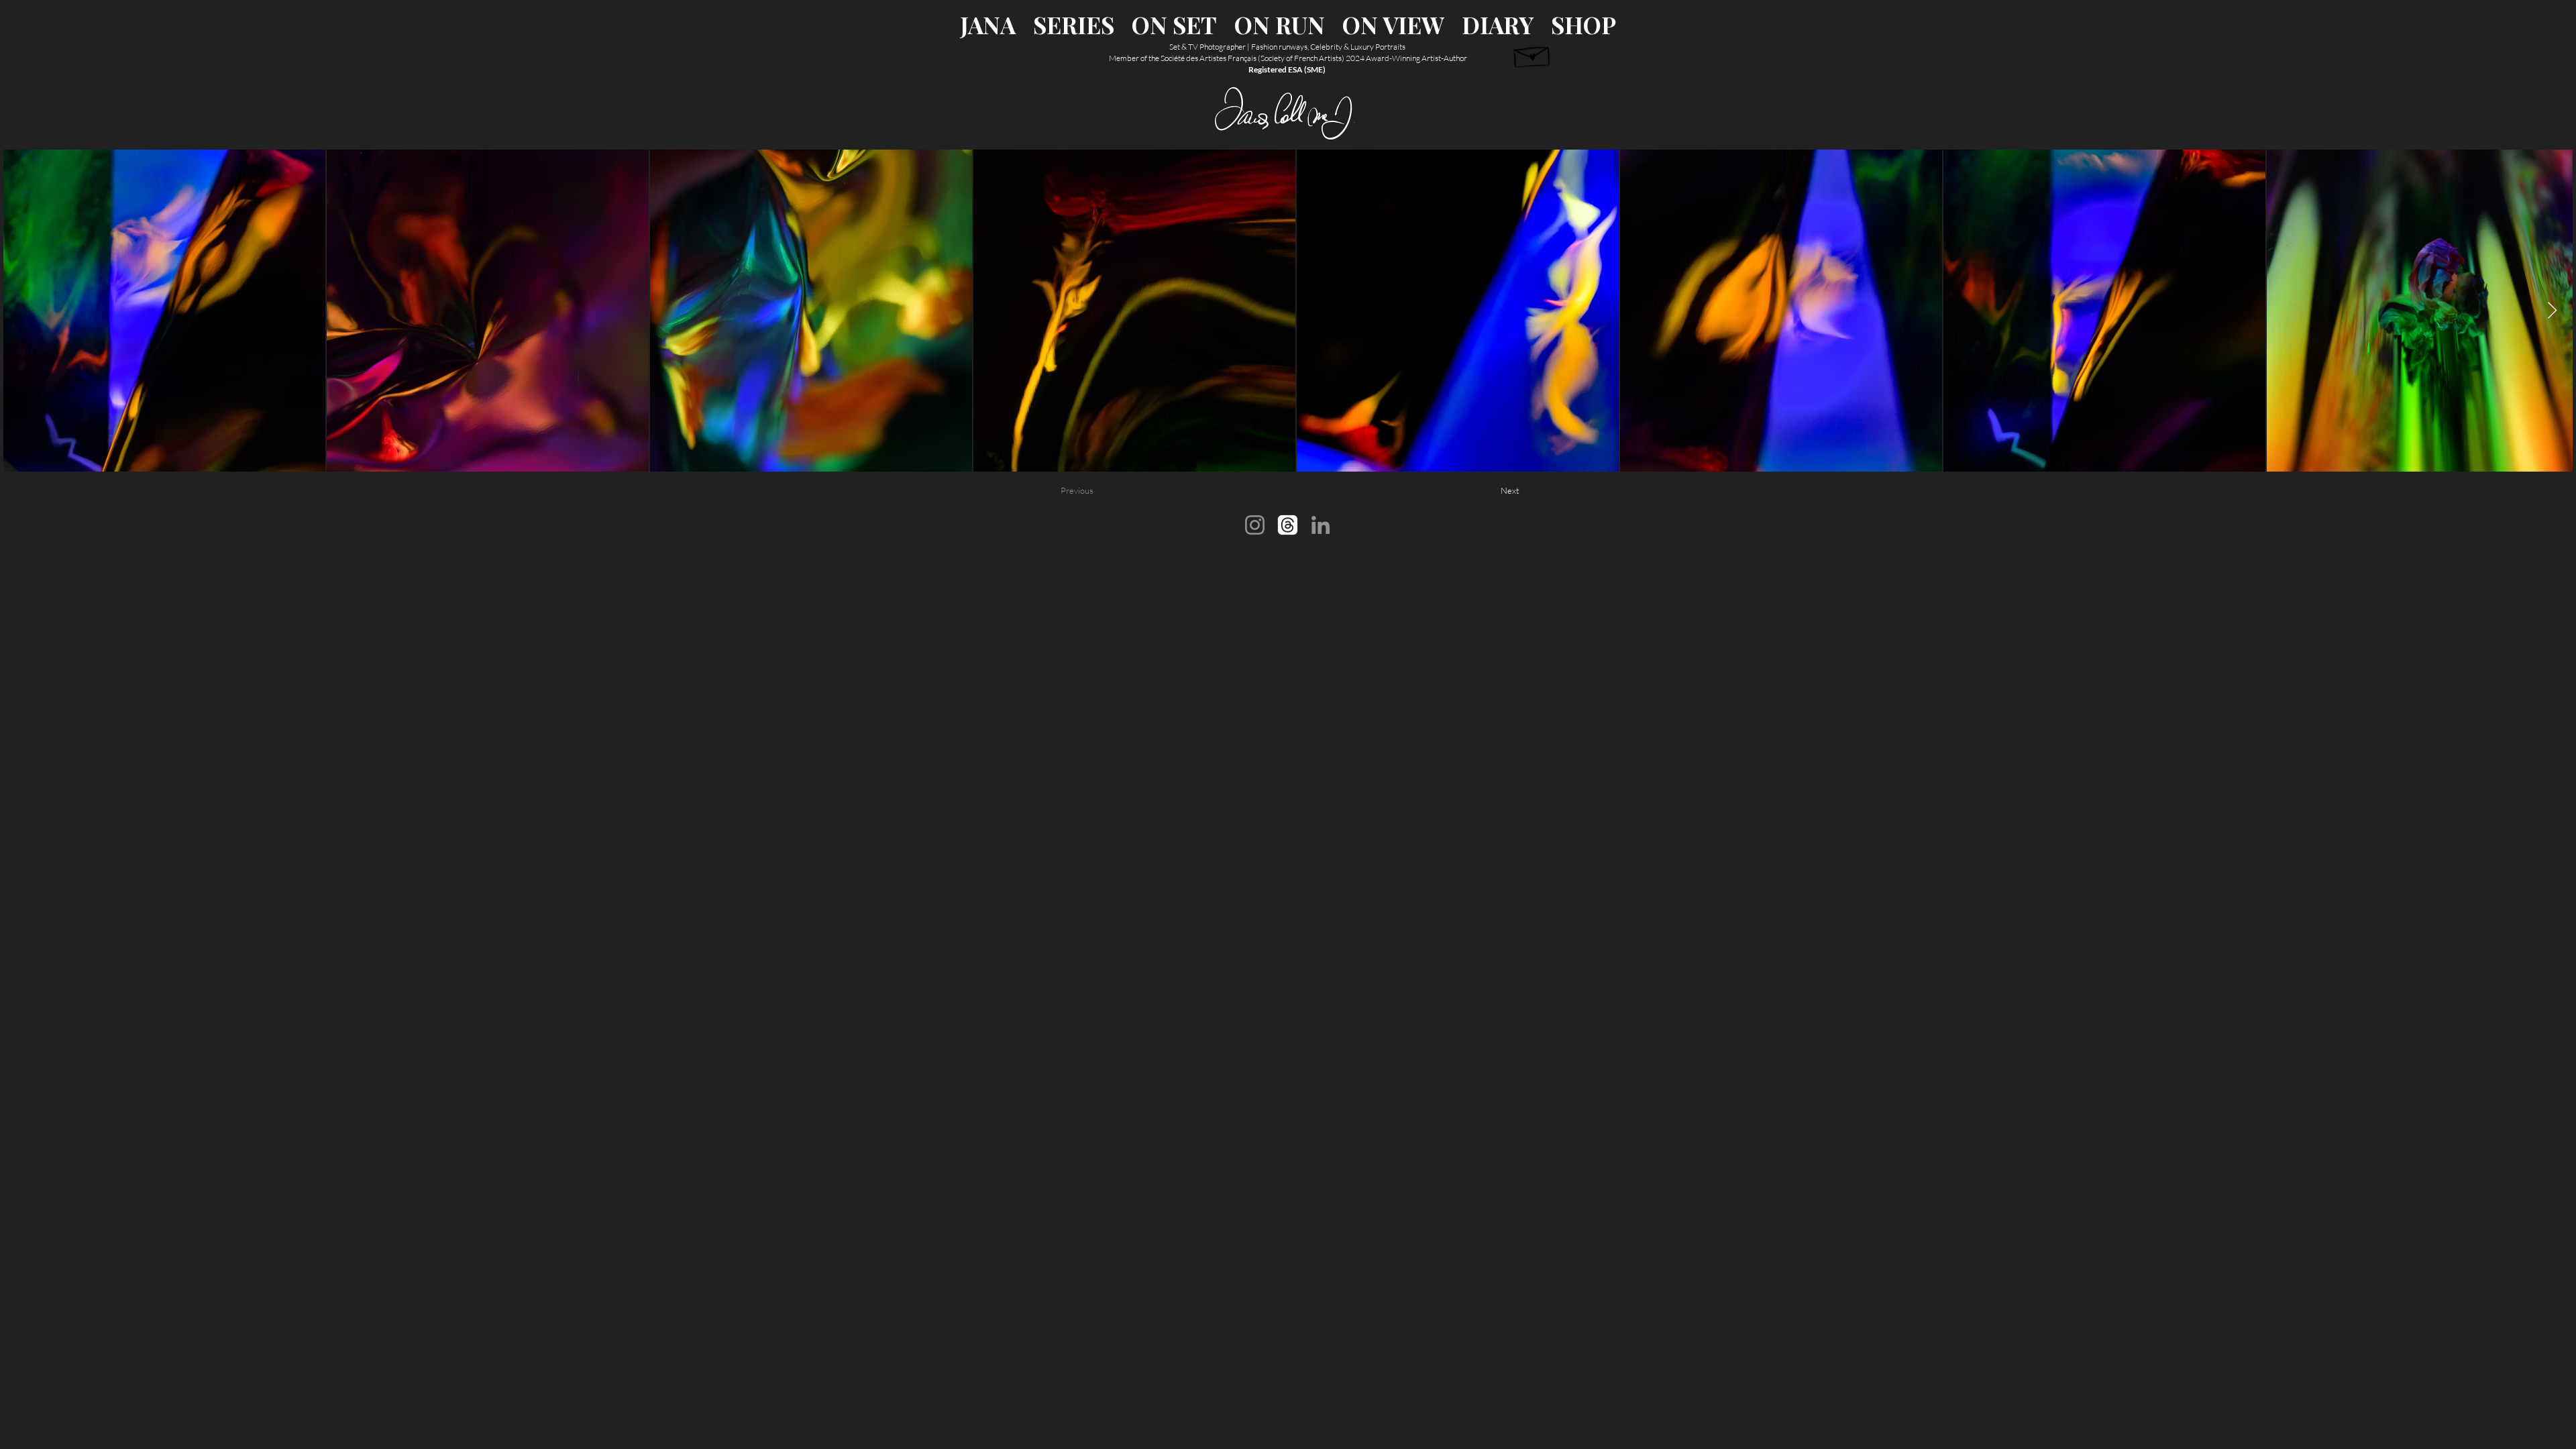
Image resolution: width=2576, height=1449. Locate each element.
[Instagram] (1255, 525)
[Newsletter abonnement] (1533, 54)
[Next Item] (2552, 311)
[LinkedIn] (1321, 525)
